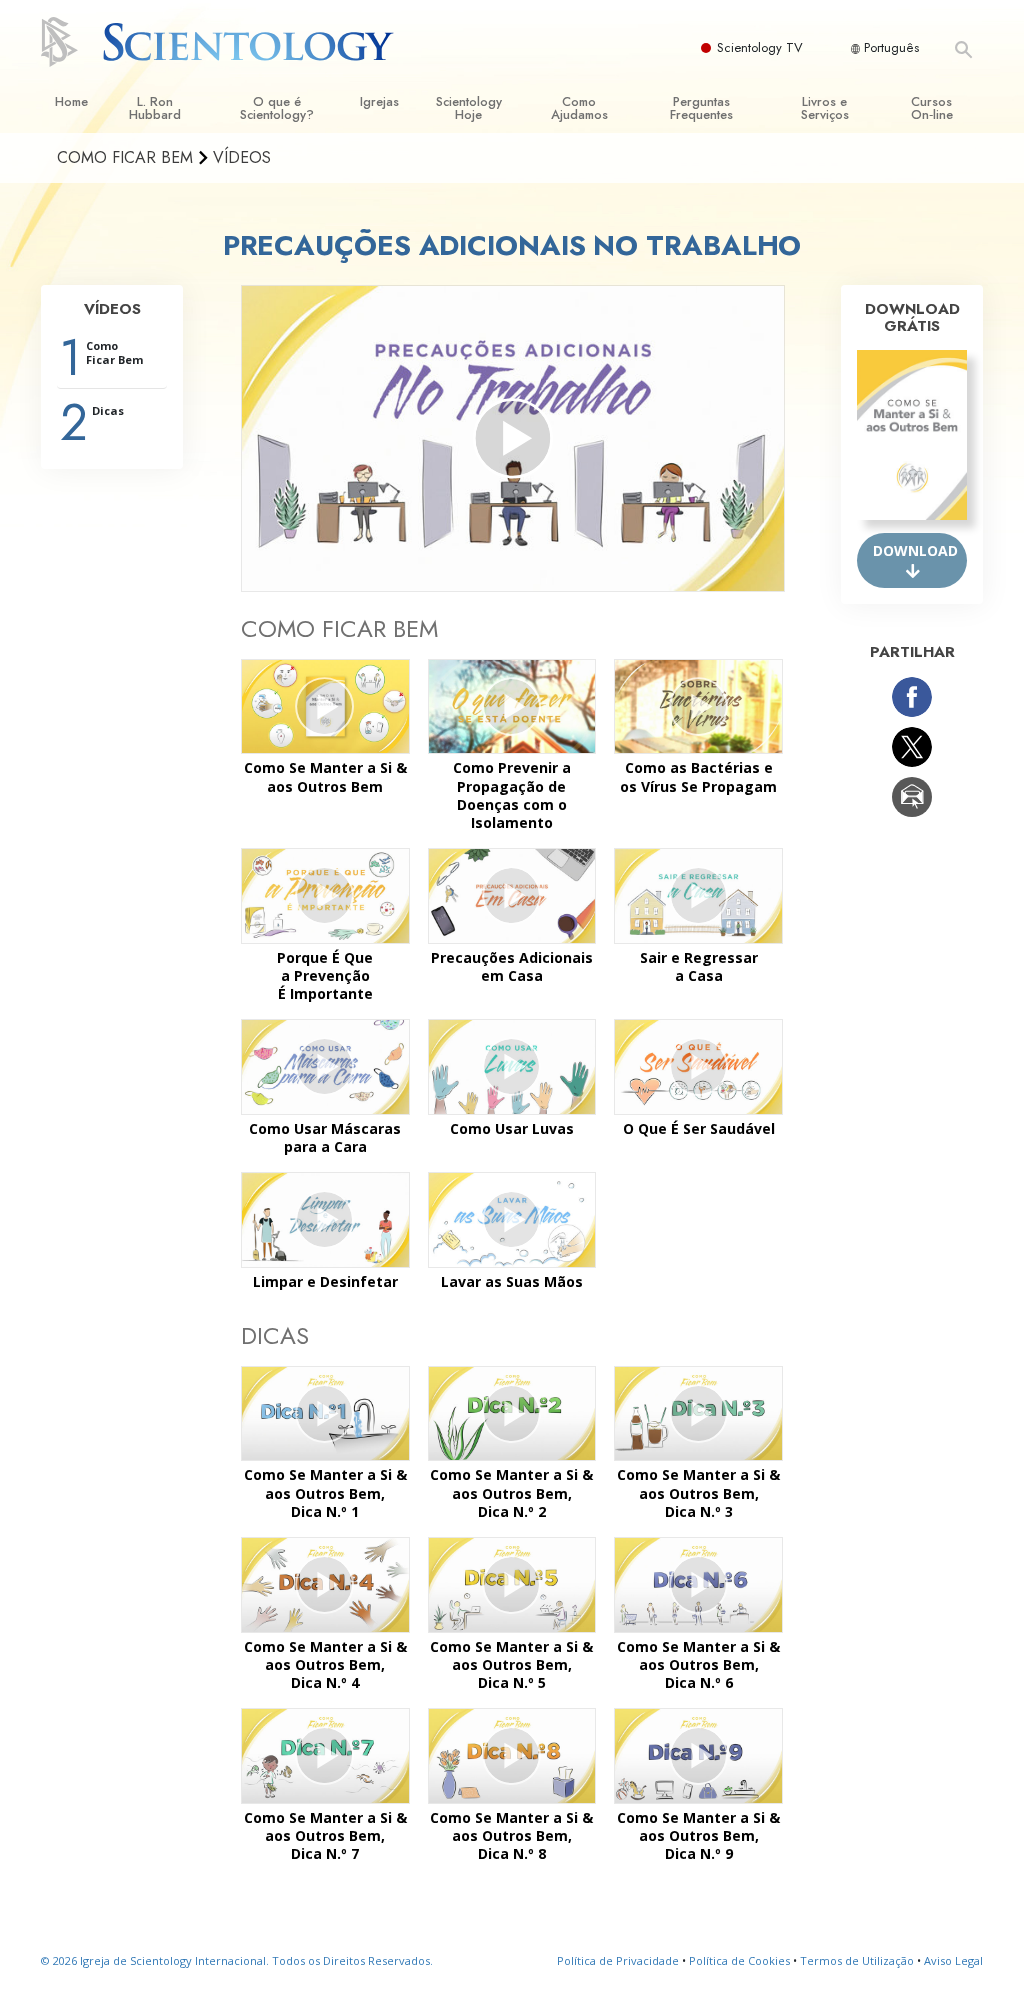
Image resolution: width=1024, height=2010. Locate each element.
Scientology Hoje (469, 108)
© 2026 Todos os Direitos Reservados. (237, 1960)
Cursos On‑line (932, 108)
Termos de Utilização (857, 1960)
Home (71, 101)
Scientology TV (760, 47)
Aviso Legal (953, 1960)
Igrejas (379, 101)
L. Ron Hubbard (155, 108)
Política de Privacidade (618, 1960)
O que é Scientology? (277, 108)
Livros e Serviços (825, 108)
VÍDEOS (112, 309)
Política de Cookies (739, 1960)
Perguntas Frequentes (701, 108)
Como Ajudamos (579, 108)
